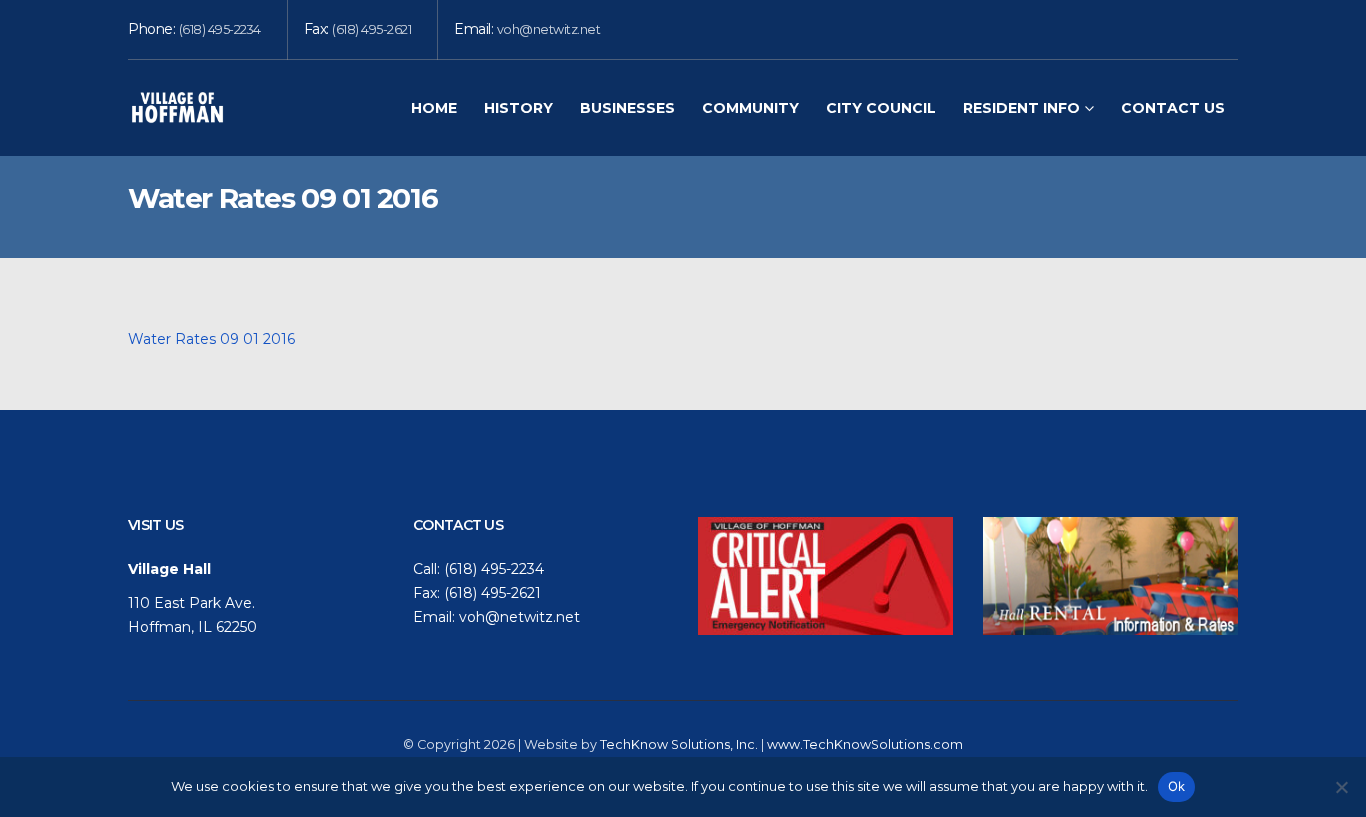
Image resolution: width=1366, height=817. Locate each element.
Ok (1177, 786)
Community (750, 108)
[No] (1341, 787)
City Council (881, 108)
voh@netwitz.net (549, 29)
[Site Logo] (178, 107)
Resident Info (1021, 108)
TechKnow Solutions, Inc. (679, 744)
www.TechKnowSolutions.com (865, 744)
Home (434, 108)
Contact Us (1173, 108)
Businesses (627, 108)
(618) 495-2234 (220, 29)
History (518, 108)
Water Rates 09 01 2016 (211, 339)
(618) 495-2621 (371, 29)
